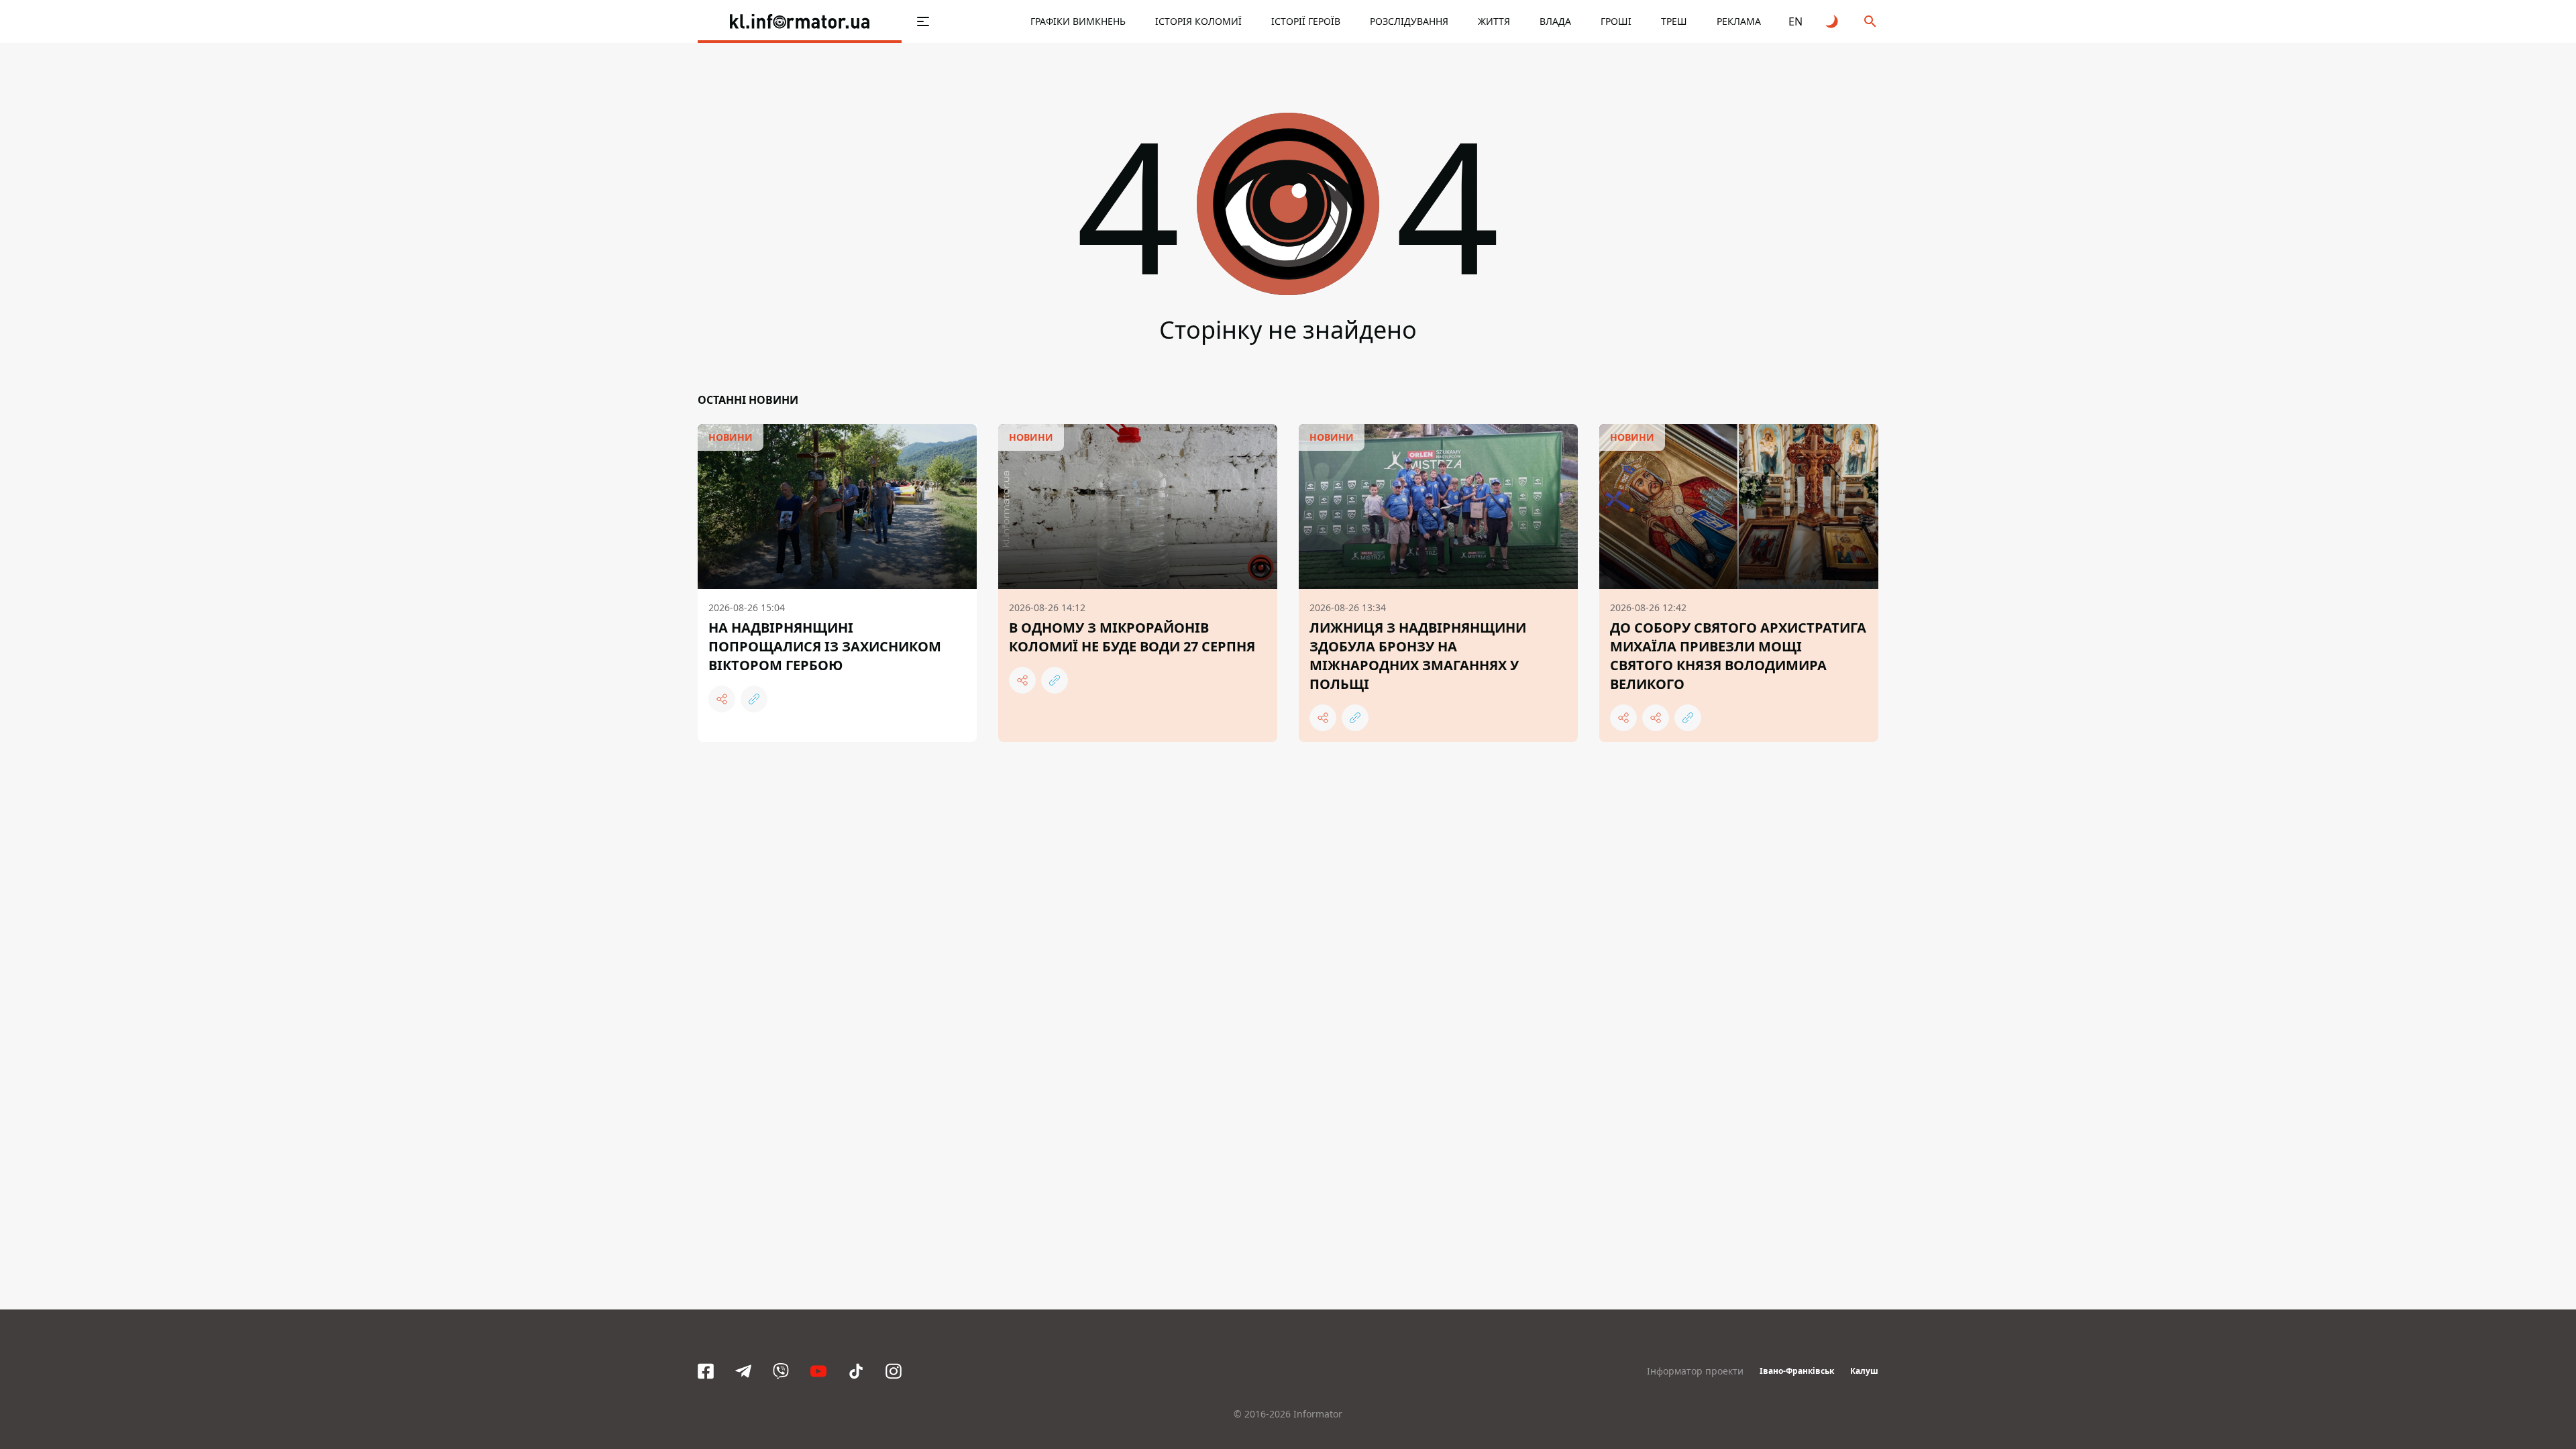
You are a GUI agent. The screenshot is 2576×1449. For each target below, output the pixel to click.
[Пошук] (1870, 21)
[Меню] (923, 21)
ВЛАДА (1555, 21)
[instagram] (894, 1371)
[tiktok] (856, 1371)
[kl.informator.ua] (800, 21)
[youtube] (818, 1371)
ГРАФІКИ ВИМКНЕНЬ (1078, 21)
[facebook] (706, 1371)
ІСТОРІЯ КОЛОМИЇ (1198, 21)
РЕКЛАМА (1739, 21)
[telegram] (743, 1371)
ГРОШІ (1616, 21)
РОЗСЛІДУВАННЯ (1409, 21)
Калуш (1864, 1371)
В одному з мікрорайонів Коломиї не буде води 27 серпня (1132, 637)
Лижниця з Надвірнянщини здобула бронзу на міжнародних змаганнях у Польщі (1418, 656)
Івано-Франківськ (1797, 1371)
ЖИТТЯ (1494, 21)
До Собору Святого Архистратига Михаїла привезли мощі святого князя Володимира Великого (1738, 656)
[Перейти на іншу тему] (1833, 21)
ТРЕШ (1674, 21)
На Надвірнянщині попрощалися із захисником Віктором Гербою (825, 646)
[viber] (781, 1371)
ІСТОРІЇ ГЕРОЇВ (1306, 21)
